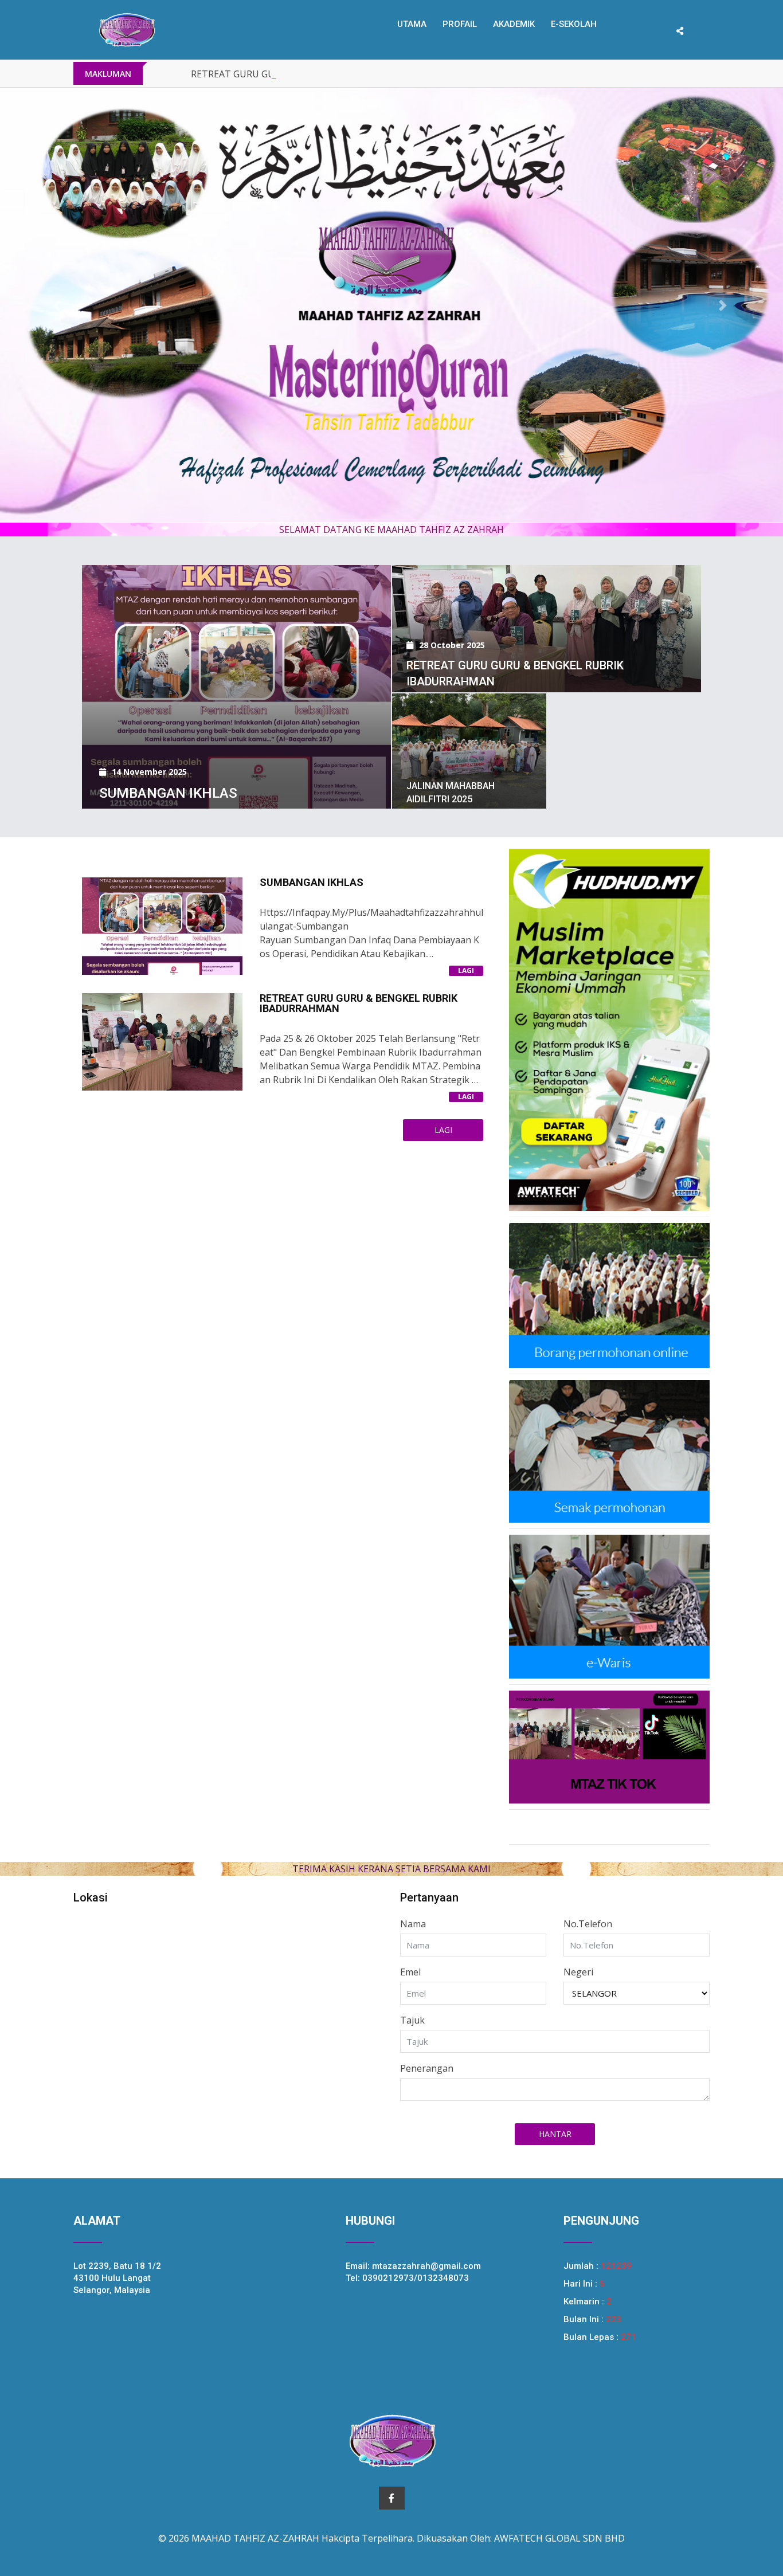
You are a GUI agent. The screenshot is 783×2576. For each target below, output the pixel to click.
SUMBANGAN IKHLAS (168, 798)
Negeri (578, 1977)
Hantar (555, 2139)
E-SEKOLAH (574, 24)
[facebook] (392, 2503)
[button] (59, 308)
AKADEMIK (514, 24)
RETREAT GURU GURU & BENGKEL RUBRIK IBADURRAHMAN (321, 74)
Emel (410, 1977)
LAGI (466, 976)
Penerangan (427, 2073)
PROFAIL (460, 24)
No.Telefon (588, 1929)
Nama (413, 1929)
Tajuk (412, 2025)
